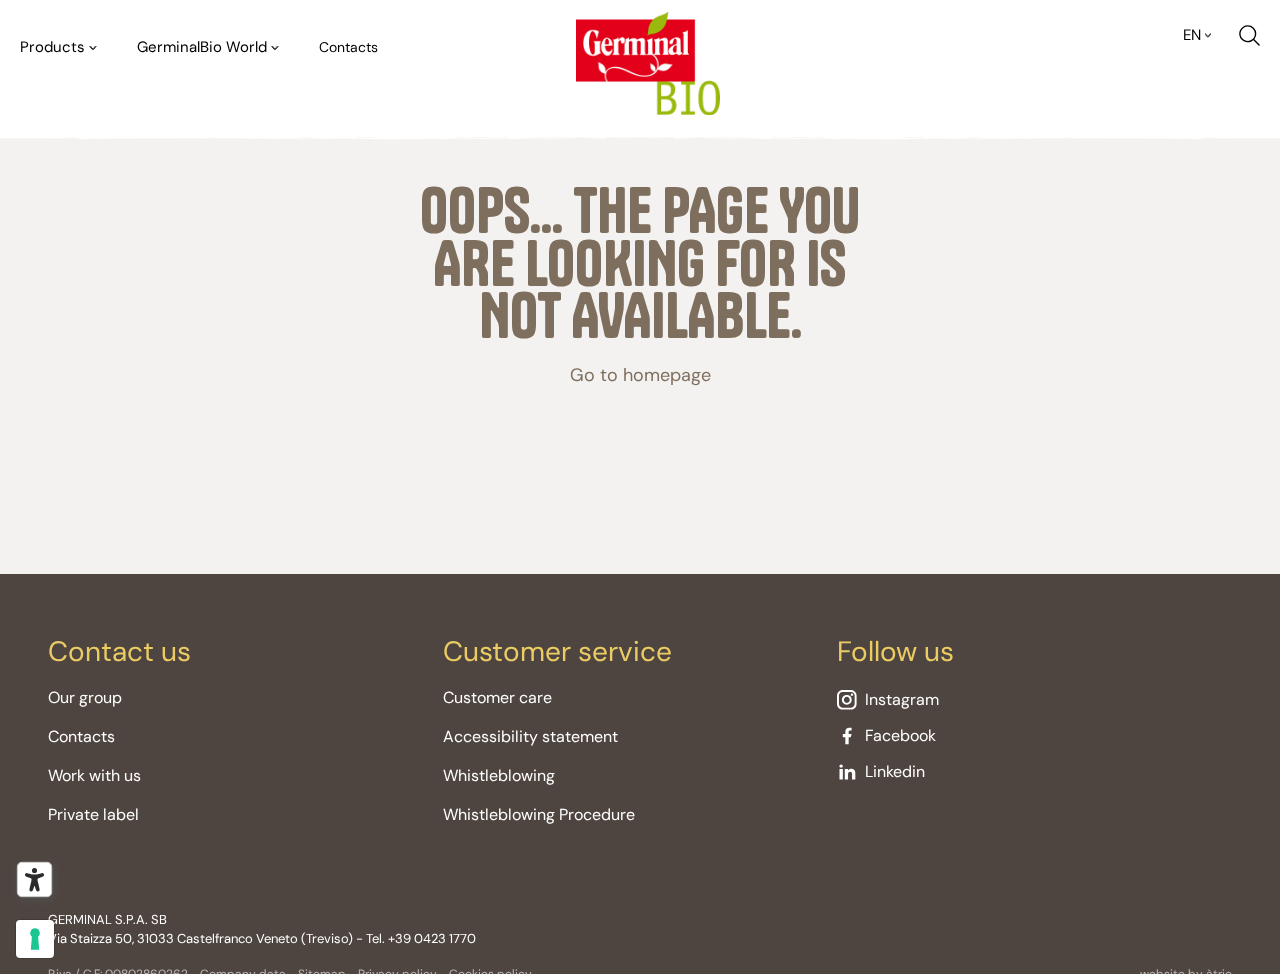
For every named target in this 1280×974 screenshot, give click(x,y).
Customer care (497, 697)
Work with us (94, 775)
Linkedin (895, 771)
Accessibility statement (530, 736)
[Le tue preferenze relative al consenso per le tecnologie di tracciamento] (35, 939)
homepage (667, 375)
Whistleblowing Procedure (539, 814)
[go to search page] (1249, 35)
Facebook (900, 735)
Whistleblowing (499, 775)
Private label (93, 814)
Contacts (348, 47)
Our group (85, 697)
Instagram (902, 699)
